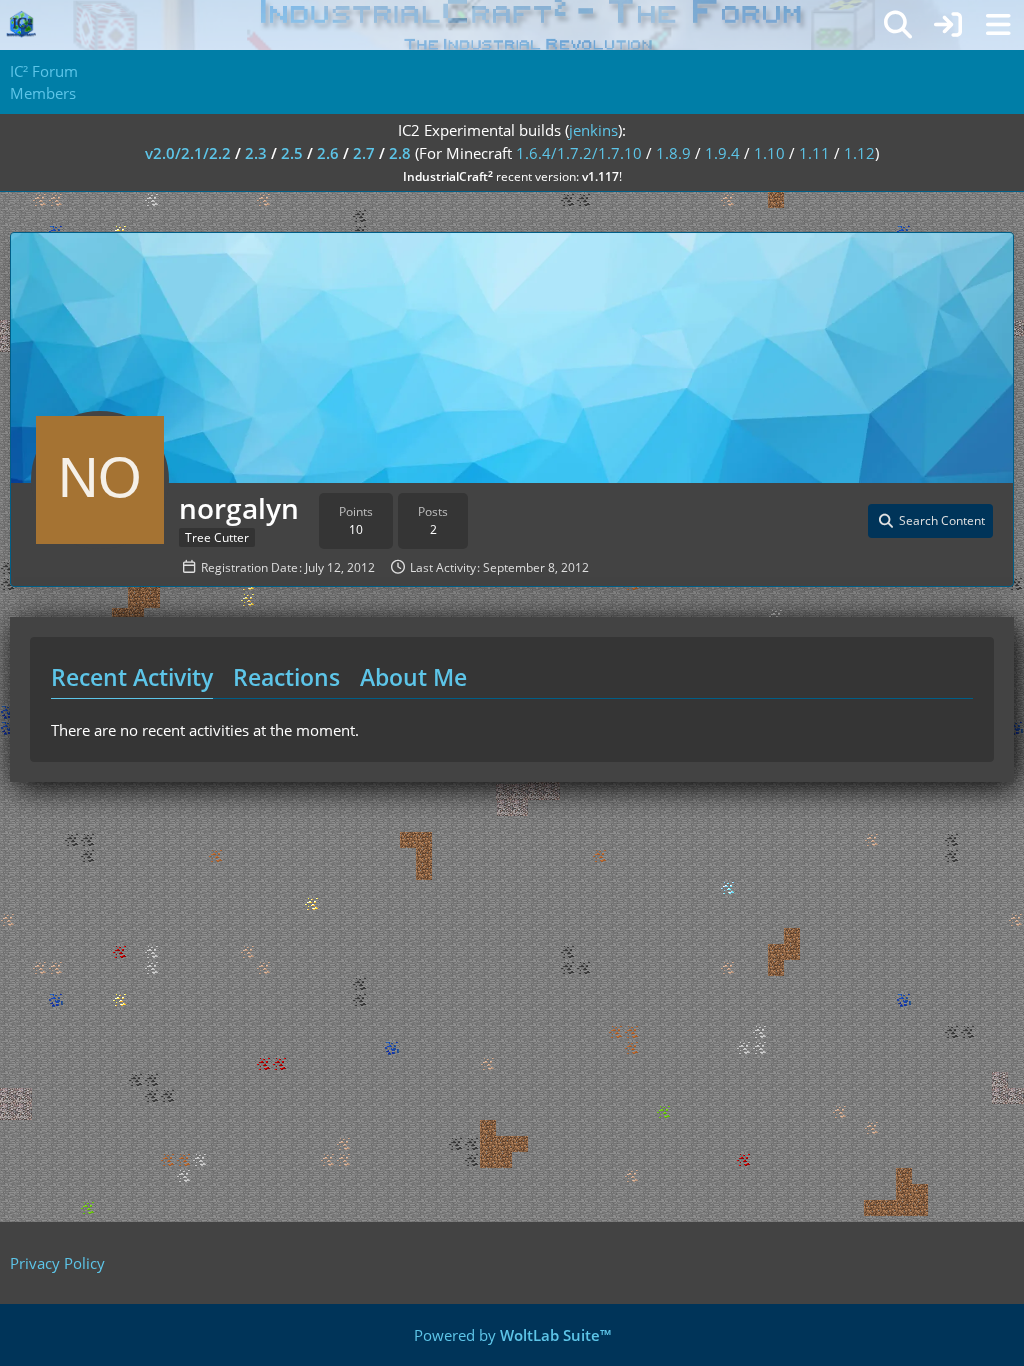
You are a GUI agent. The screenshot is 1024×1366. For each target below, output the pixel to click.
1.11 (814, 153)
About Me (413, 677)
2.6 (328, 153)
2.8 (400, 153)
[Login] (948, 25)
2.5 (292, 153)
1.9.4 (722, 153)
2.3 (256, 153)
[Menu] (998, 25)
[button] (930, 521)
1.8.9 (673, 153)
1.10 (769, 153)
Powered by (512, 1335)
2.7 (364, 153)
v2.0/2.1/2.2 (188, 153)
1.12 (859, 153)
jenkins (593, 130)
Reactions (286, 677)
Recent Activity (132, 677)
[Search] (898, 25)
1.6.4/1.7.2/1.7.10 (579, 153)
